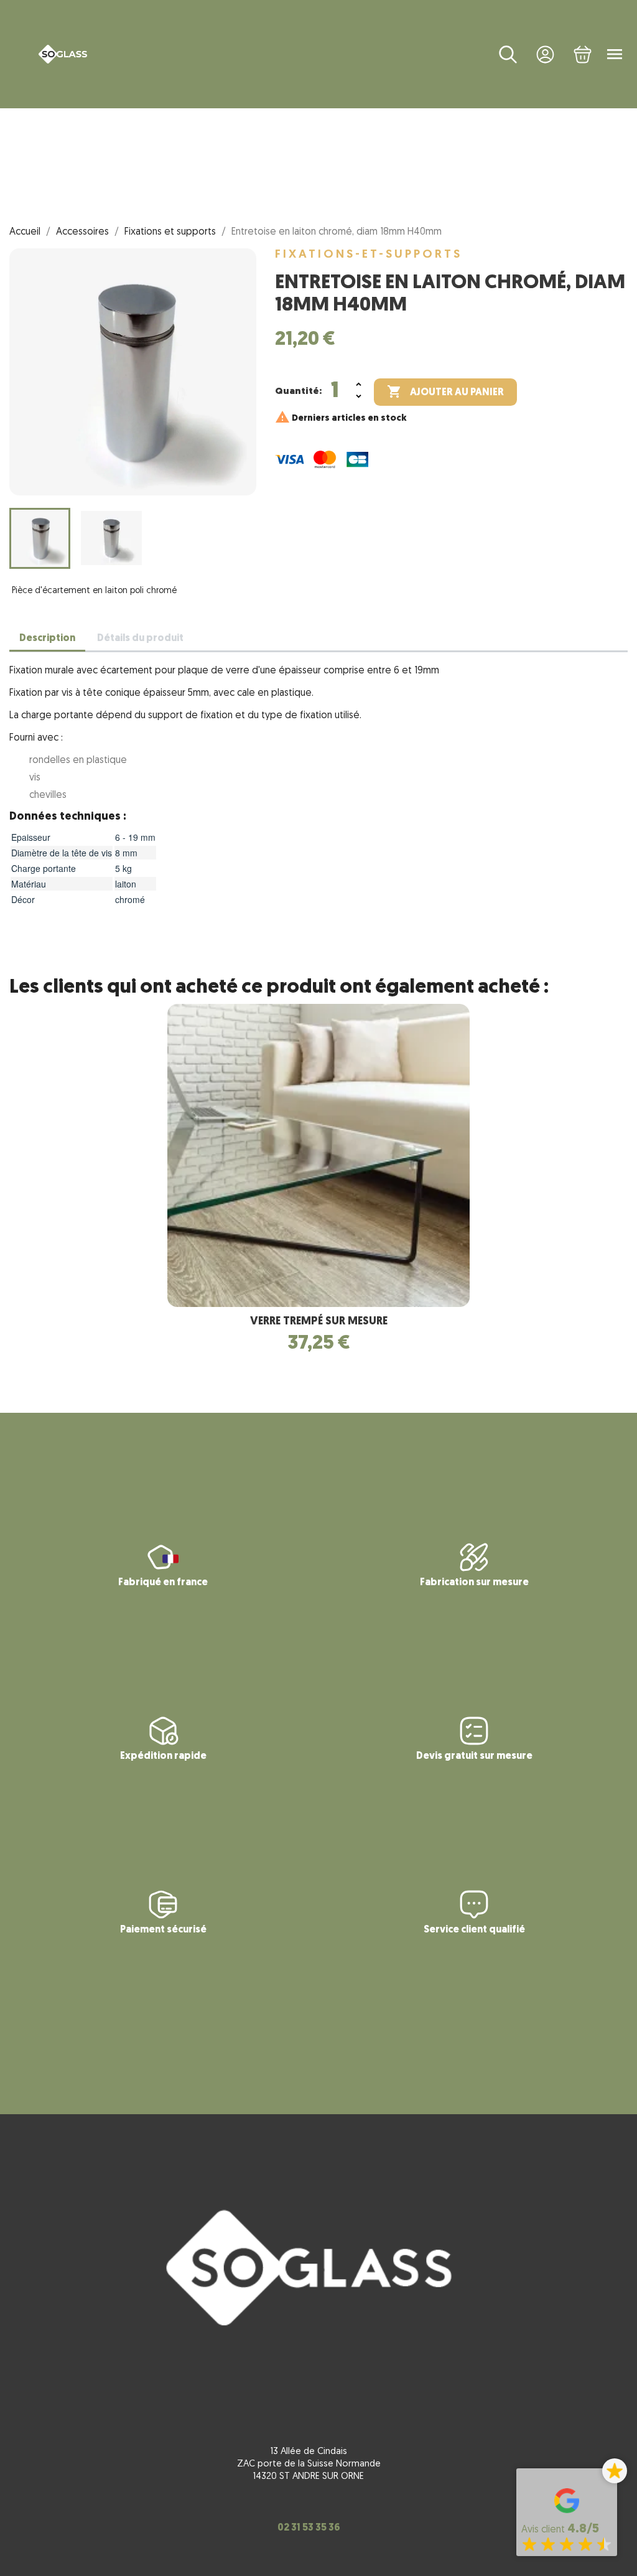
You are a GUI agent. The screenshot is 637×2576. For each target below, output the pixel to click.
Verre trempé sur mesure (319, 1322)
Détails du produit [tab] (140, 639)
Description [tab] (47, 639)
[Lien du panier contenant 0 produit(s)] (583, 54)
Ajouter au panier (445, 391)
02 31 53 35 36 (309, 2528)
